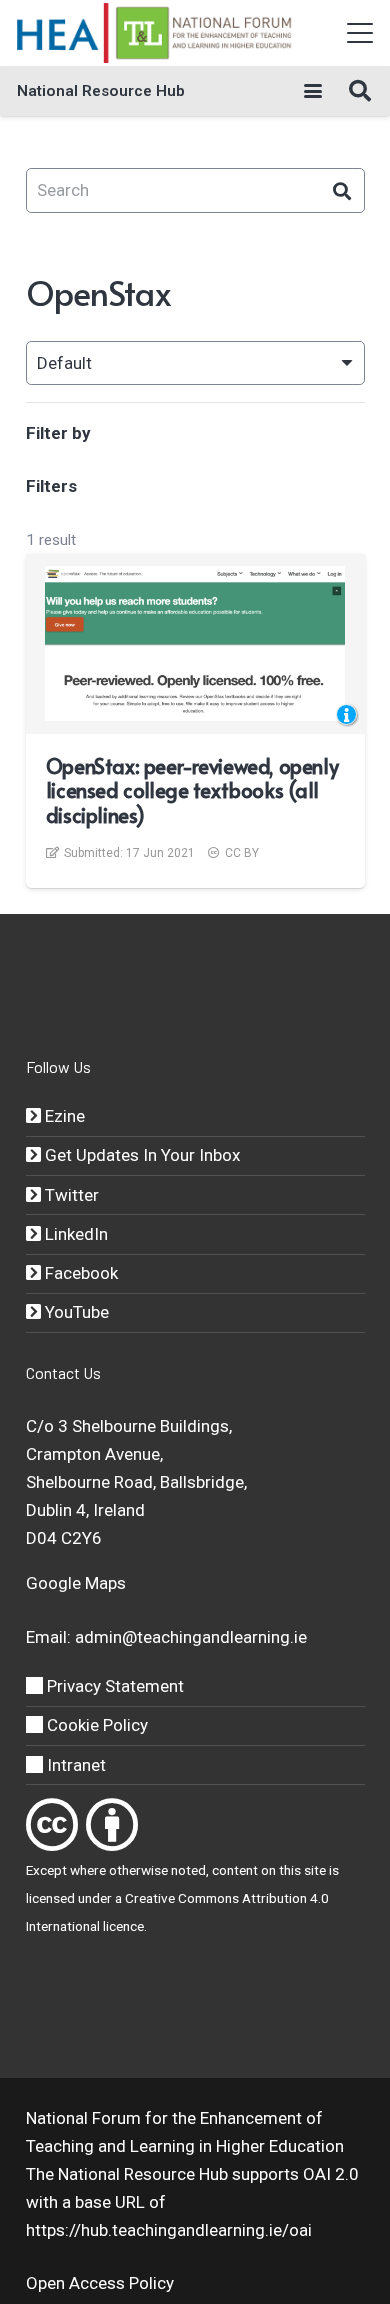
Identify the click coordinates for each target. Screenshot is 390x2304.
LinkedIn (74, 1234)
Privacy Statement (113, 1686)
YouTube (75, 1312)
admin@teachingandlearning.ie (191, 1637)
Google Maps (76, 1583)
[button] (359, 33)
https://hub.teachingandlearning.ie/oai (169, 2230)
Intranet (74, 1765)
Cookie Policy (95, 1725)
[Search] (342, 190)
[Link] (52, 1824)
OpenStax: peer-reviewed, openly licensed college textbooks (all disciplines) (192, 790)
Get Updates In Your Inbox (140, 1155)
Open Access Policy (100, 2283)
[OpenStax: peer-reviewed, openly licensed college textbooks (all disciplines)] (195, 643)
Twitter (70, 1195)
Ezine (63, 1116)
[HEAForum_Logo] (155, 33)
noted (188, 1870)
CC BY (242, 853)
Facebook (79, 1273)
